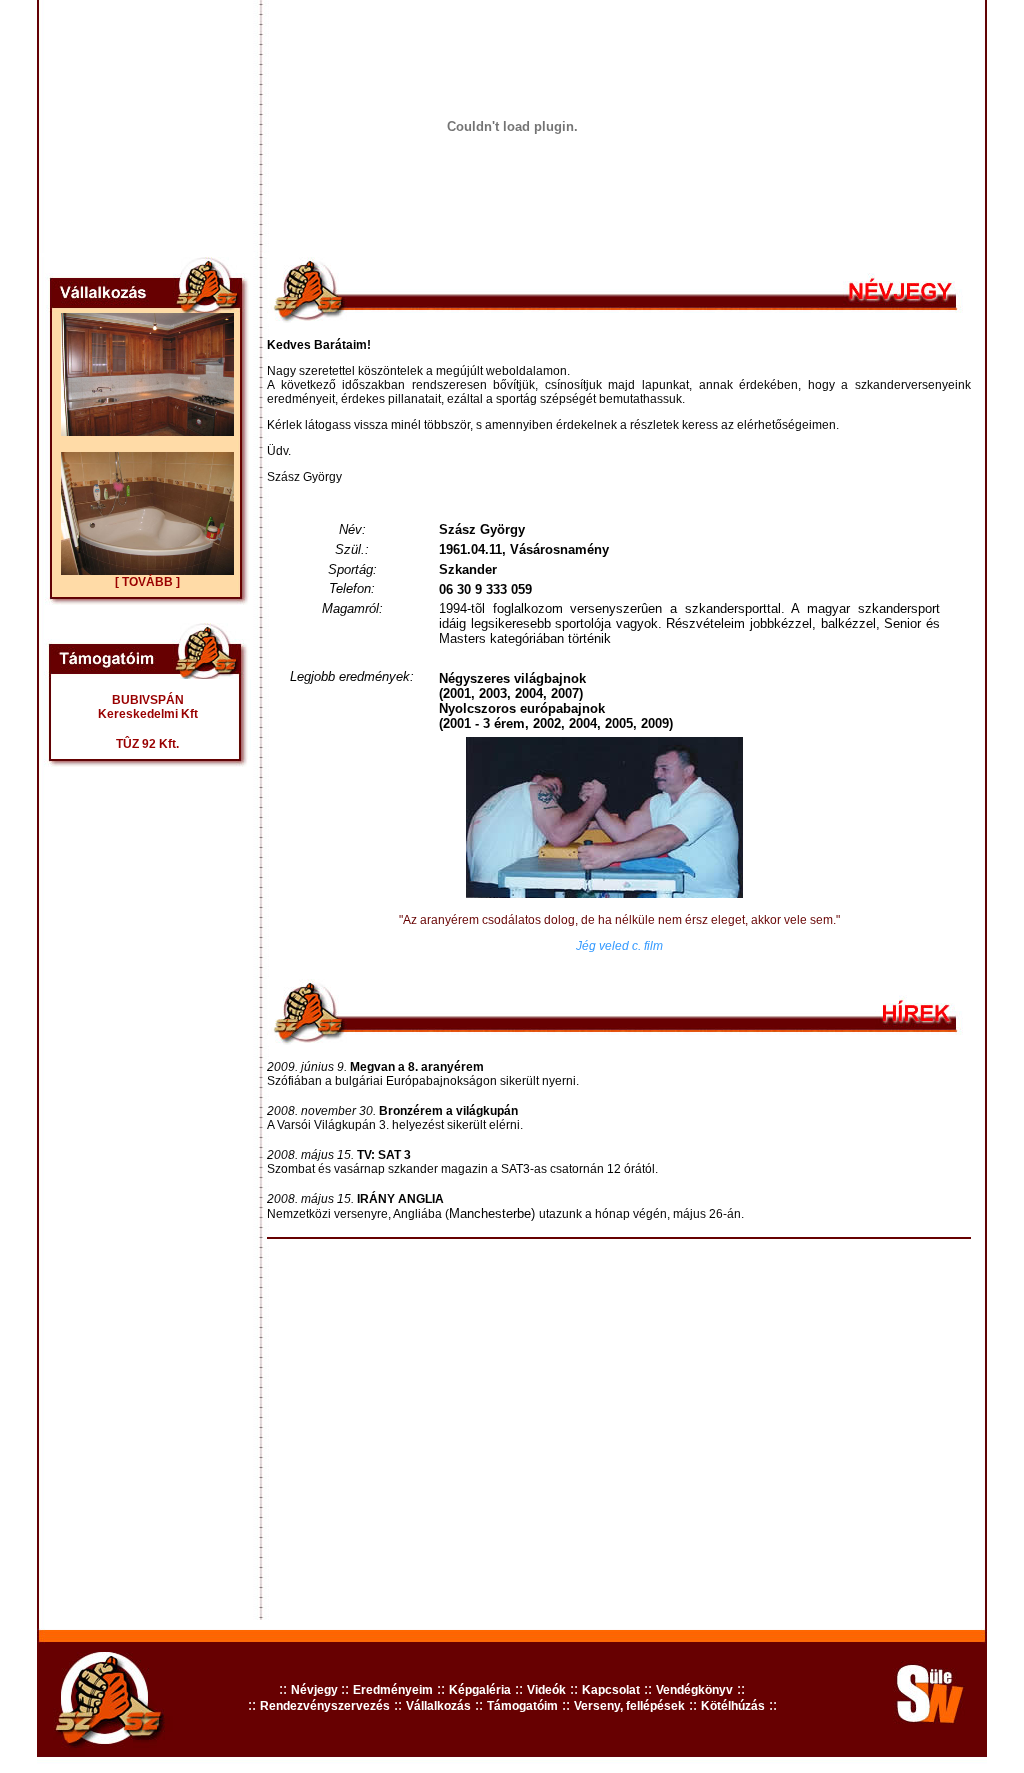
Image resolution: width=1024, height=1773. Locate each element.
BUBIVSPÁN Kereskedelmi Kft (148, 707)
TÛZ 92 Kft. (147, 744)
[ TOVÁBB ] (147, 582)
